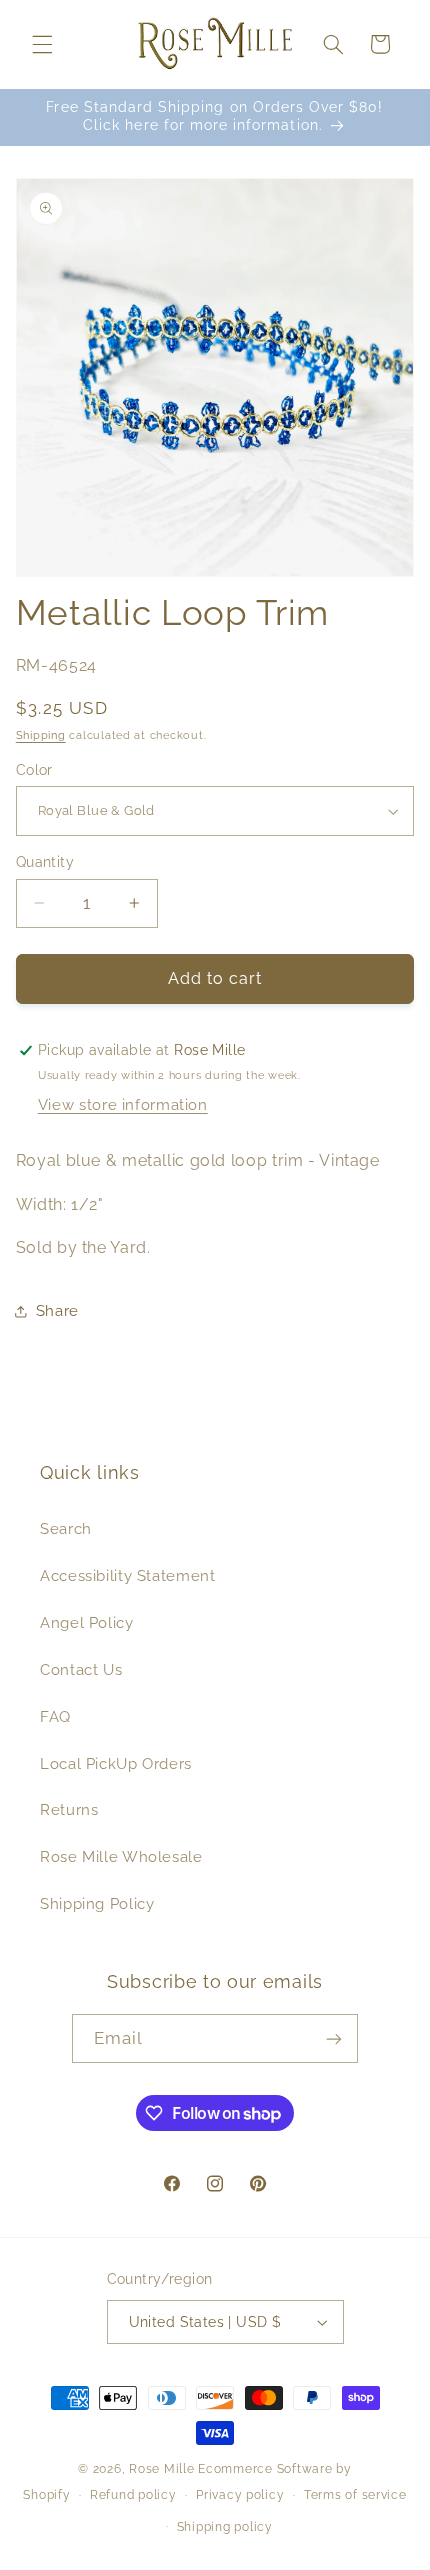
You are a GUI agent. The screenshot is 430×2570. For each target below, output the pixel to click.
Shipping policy (225, 2527)
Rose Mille (161, 2469)
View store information (123, 1104)
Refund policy (133, 2495)
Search (66, 1528)
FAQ (55, 1716)
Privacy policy (240, 2495)
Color (34, 770)
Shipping (41, 735)
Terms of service (355, 2495)
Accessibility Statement (128, 1575)
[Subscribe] (334, 2038)
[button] (42, 44)
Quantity (45, 862)
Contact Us (81, 1669)
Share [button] (57, 1310)
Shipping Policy (97, 1903)
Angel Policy (87, 1622)
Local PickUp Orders (116, 1763)
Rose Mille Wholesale (121, 1856)
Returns (69, 1809)
